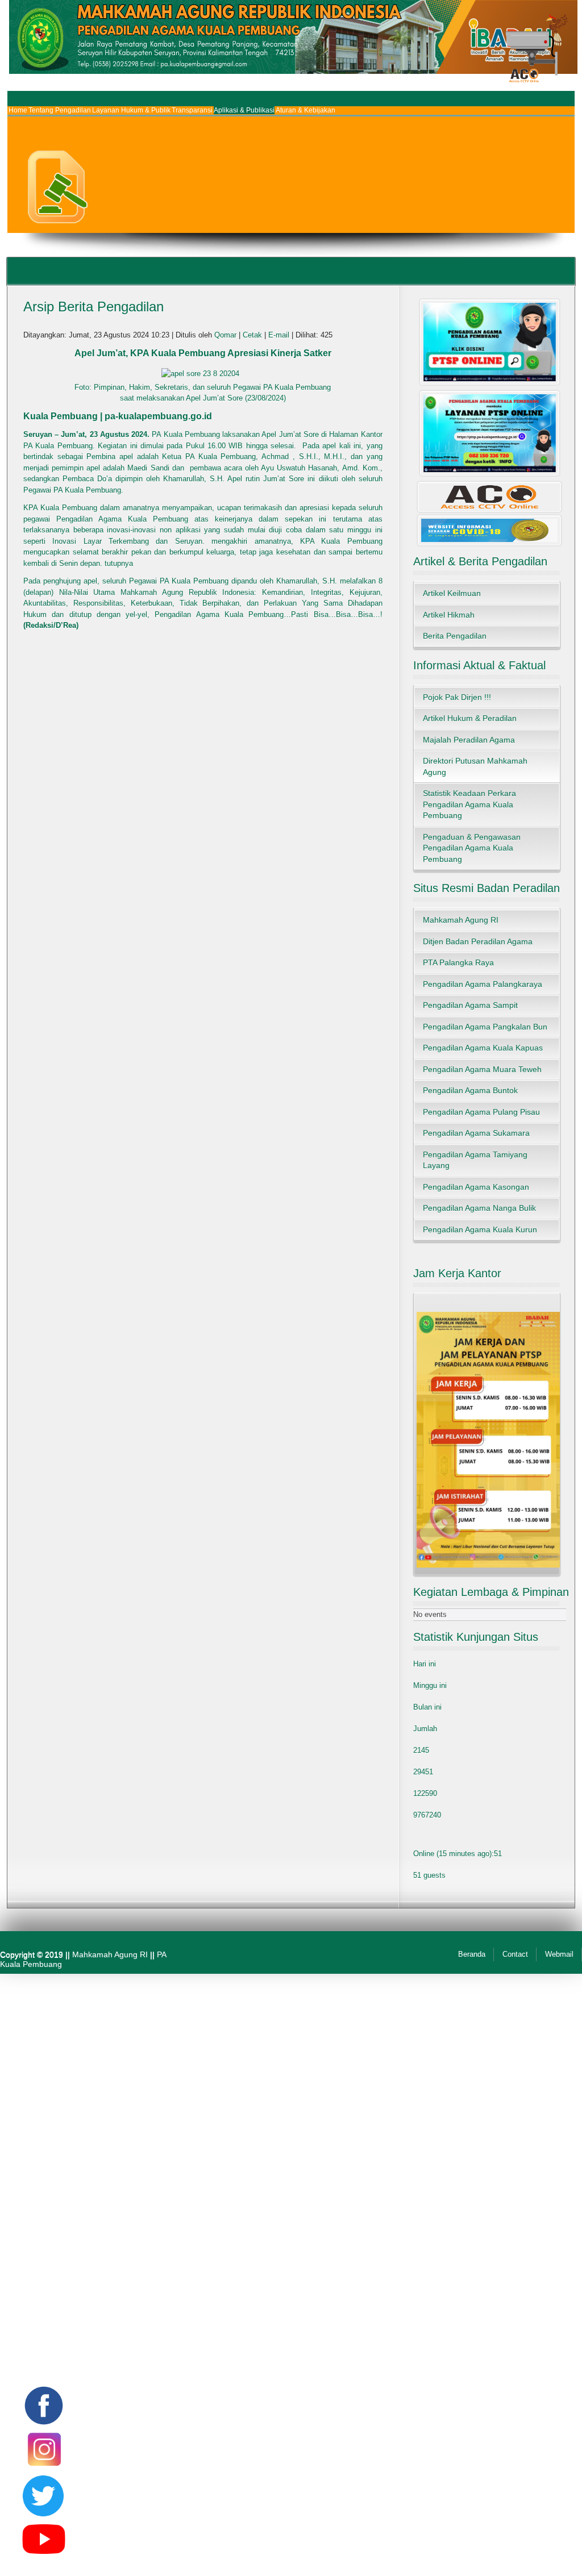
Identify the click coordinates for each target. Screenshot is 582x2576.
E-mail (280, 335)
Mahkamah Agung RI (110, 1954)
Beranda (472, 1954)
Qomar (225, 335)
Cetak (253, 335)
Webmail (559, 1954)
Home (18, 110)
